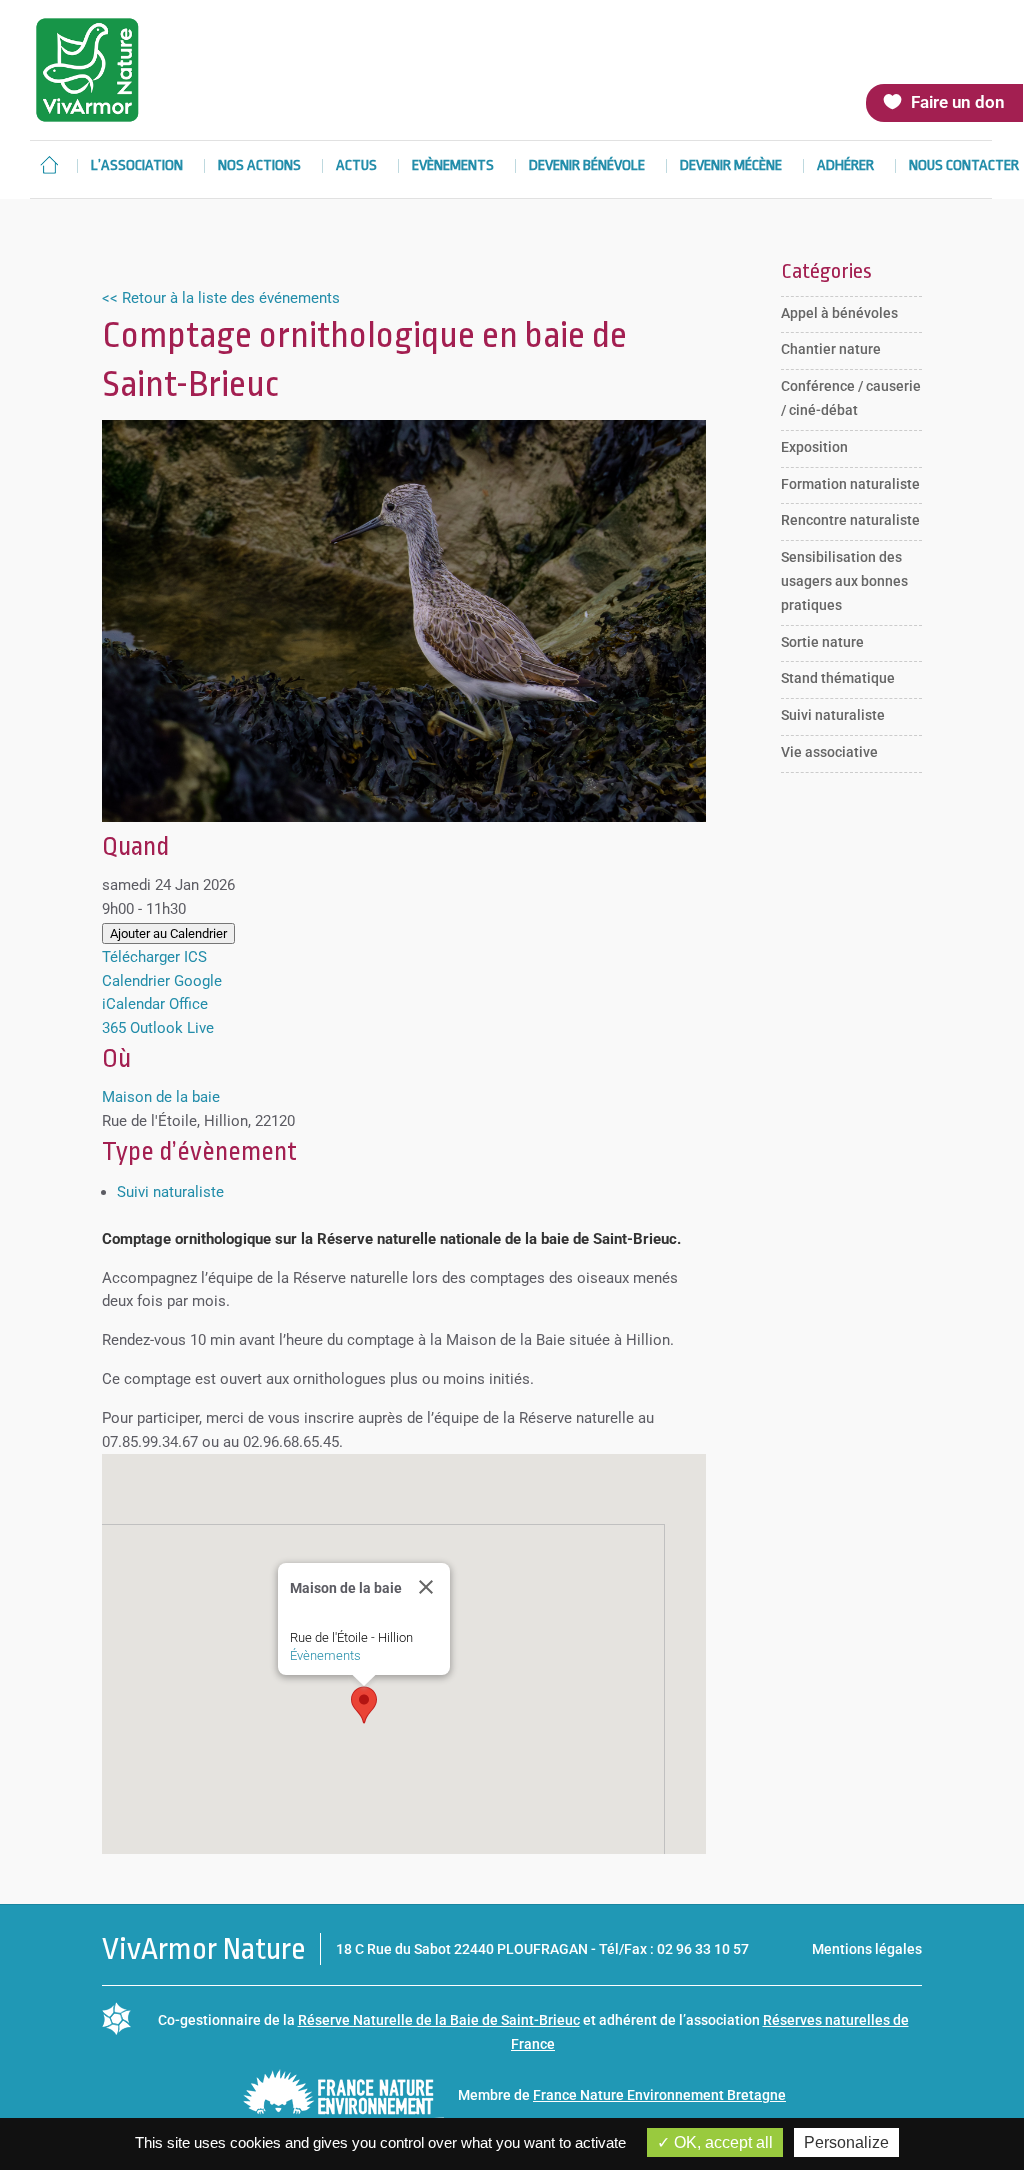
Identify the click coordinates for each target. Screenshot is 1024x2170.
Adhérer (845, 166)
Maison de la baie (161, 1097)
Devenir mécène (731, 166)
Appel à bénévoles (839, 313)
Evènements (453, 166)
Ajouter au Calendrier (168, 933)
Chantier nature (831, 349)
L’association (137, 166)
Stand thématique (838, 678)
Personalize (846, 2142)
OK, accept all (721, 2142)
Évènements (325, 1655)
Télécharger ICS (154, 957)
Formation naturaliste (850, 484)
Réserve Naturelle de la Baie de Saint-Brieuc (439, 2020)
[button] (364, 1705)
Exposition (814, 447)
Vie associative (829, 752)
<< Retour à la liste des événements (221, 298)
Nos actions (259, 166)
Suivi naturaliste (170, 1192)
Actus (356, 166)
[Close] (426, 1587)
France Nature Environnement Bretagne (659, 2095)
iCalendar (133, 1004)
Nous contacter (964, 166)
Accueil (49, 165)
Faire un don (958, 102)
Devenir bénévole (587, 166)
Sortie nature (822, 642)
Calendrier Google (162, 981)
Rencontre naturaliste (850, 520)
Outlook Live (172, 1028)
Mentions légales (867, 1949)
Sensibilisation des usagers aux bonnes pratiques (844, 581)
